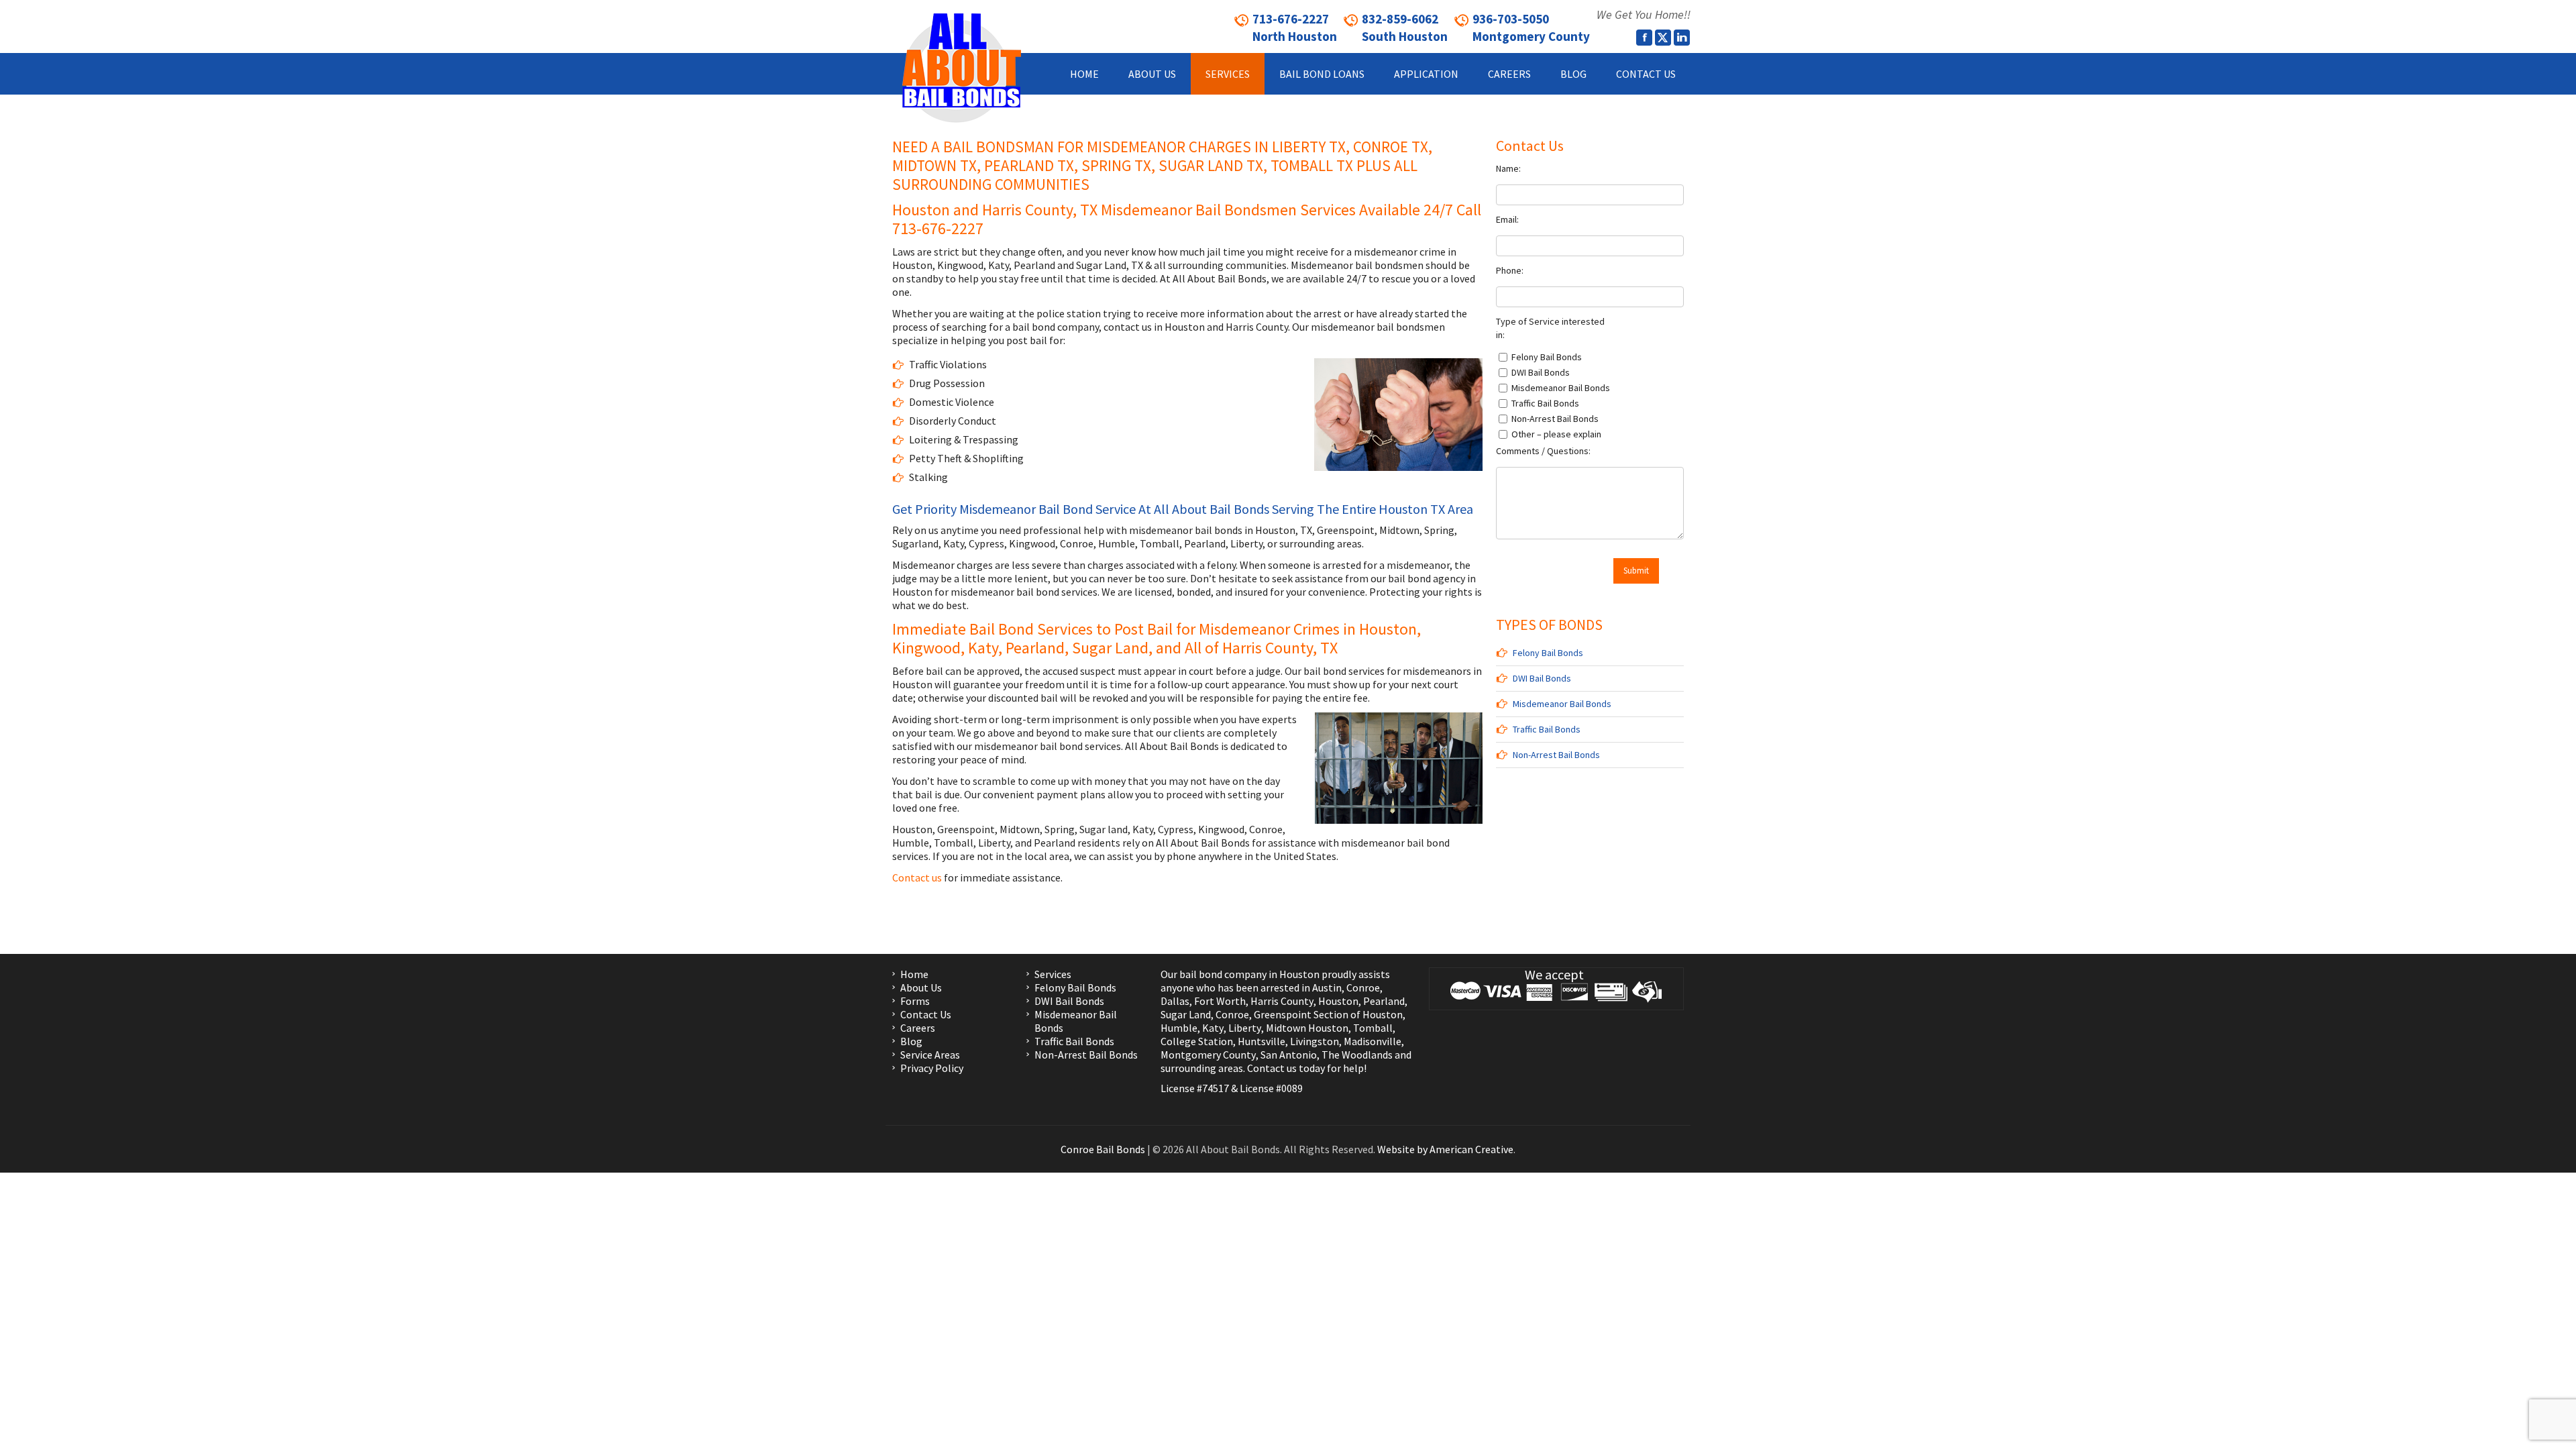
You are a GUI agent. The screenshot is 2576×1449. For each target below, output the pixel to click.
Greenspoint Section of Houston (1328, 1014)
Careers (918, 1028)
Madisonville (1373, 1041)
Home (914, 974)
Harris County (1282, 1001)
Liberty (1244, 1028)
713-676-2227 (938, 228)
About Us (921, 987)
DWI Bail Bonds (1542, 678)
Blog (911, 1041)
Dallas (1175, 1001)
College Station (1197, 1041)
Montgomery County (1208, 1055)
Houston (1338, 1001)
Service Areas (930, 1055)
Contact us (917, 877)
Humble (1179, 1028)
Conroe (1363, 987)
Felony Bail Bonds (1548, 653)
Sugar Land (1186, 1014)
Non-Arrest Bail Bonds (1556, 755)
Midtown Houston (1307, 1028)
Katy (1213, 1028)
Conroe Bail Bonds (1103, 1149)
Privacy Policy (932, 1068)
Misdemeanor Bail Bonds (1562, 704)
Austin (1327, 987)
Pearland (1384, 1001)
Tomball (1373, 1028)
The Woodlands (1357, 1055)
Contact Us (926, 1014)
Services (1053, 974)
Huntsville (1262, 1041)
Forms (915, 1001)
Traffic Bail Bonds (1547, 729)
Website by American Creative (1445, 1149)
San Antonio (1289, 1055)
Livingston (1314, 1041)
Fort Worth (1220, 1001)
